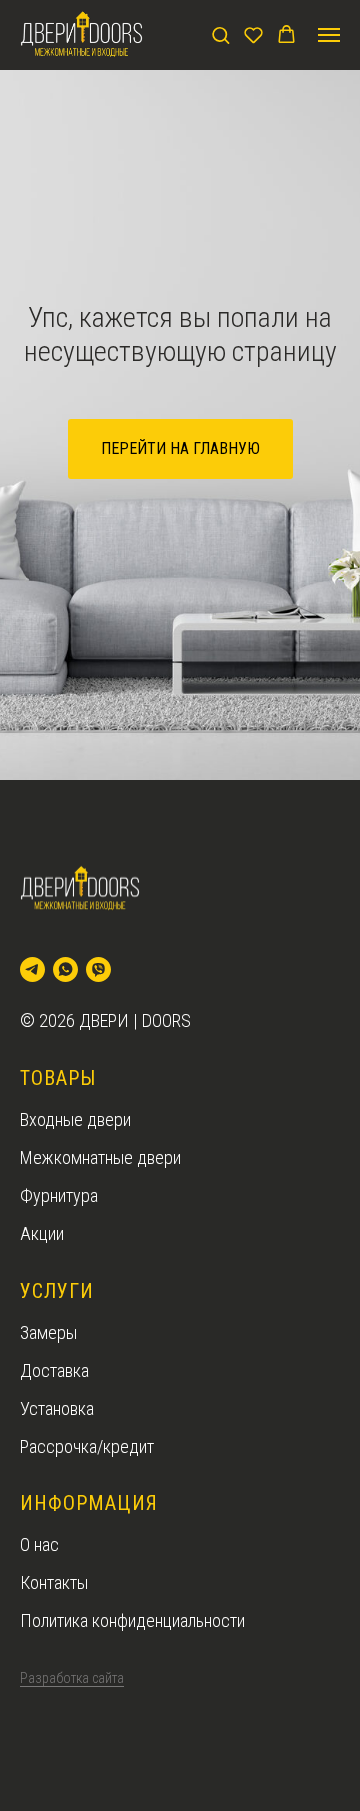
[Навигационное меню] (329, 35)
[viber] (98, 969)
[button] (220, 34)
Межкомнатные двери (100, 1157)
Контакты (54, 1582)
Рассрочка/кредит (87, 1446)
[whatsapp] (65, 969)
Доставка (54, 1370)
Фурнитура (59, 1195)
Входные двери (75, 1119)
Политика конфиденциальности (132, 1620)
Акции (42, 1233)
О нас (39, 1544)
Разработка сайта (72, 1678)
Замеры (48, 1332)
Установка (57, 1408)
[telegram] (32, 969)
